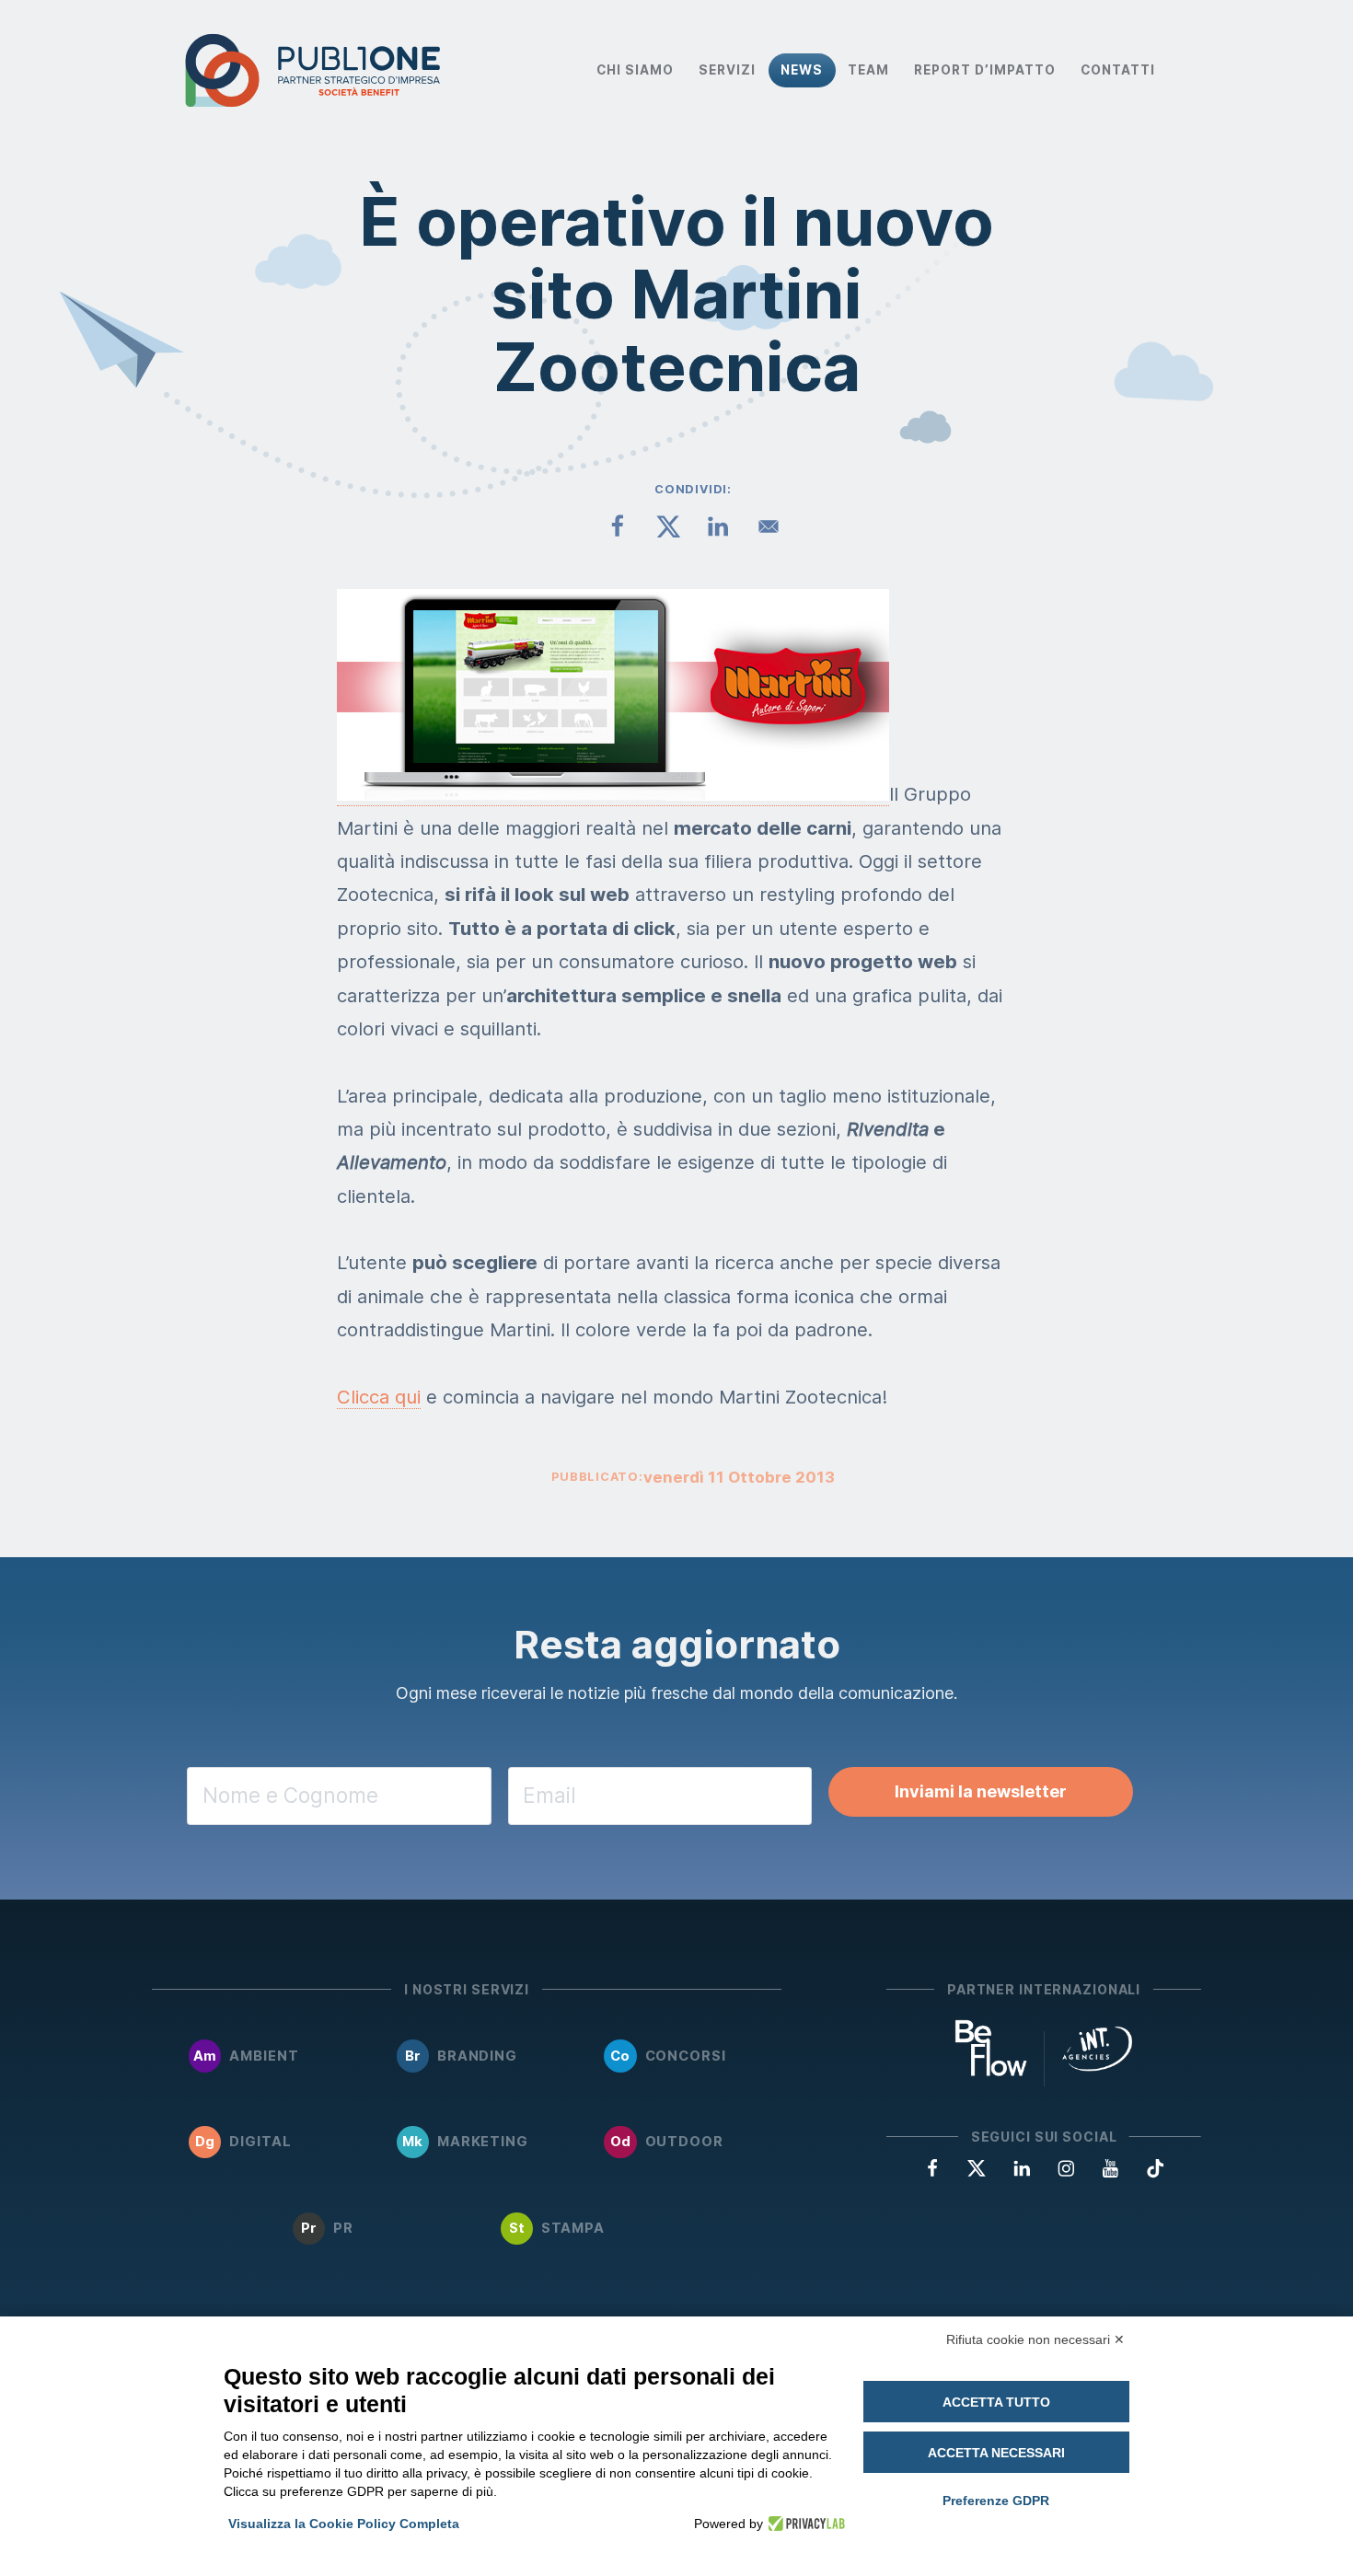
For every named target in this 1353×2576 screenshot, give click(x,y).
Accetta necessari (996, 2453)
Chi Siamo (635, 70)
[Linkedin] (1022, 2167)
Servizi (727, 70)
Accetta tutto (996, 2402)
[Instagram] (1066, 2167)
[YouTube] (1110, 2167)
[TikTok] (1155, 2167)
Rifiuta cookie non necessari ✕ (1035, 2339)
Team (868, 70)
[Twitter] (977, 2167)
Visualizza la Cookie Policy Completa (344, 2524)
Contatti (1118, 70)
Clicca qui (379, 1397)
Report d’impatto (985, 70)
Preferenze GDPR (996, 2501)
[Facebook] (932, 2167)
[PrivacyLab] (804, 2524)
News (802, 70)
